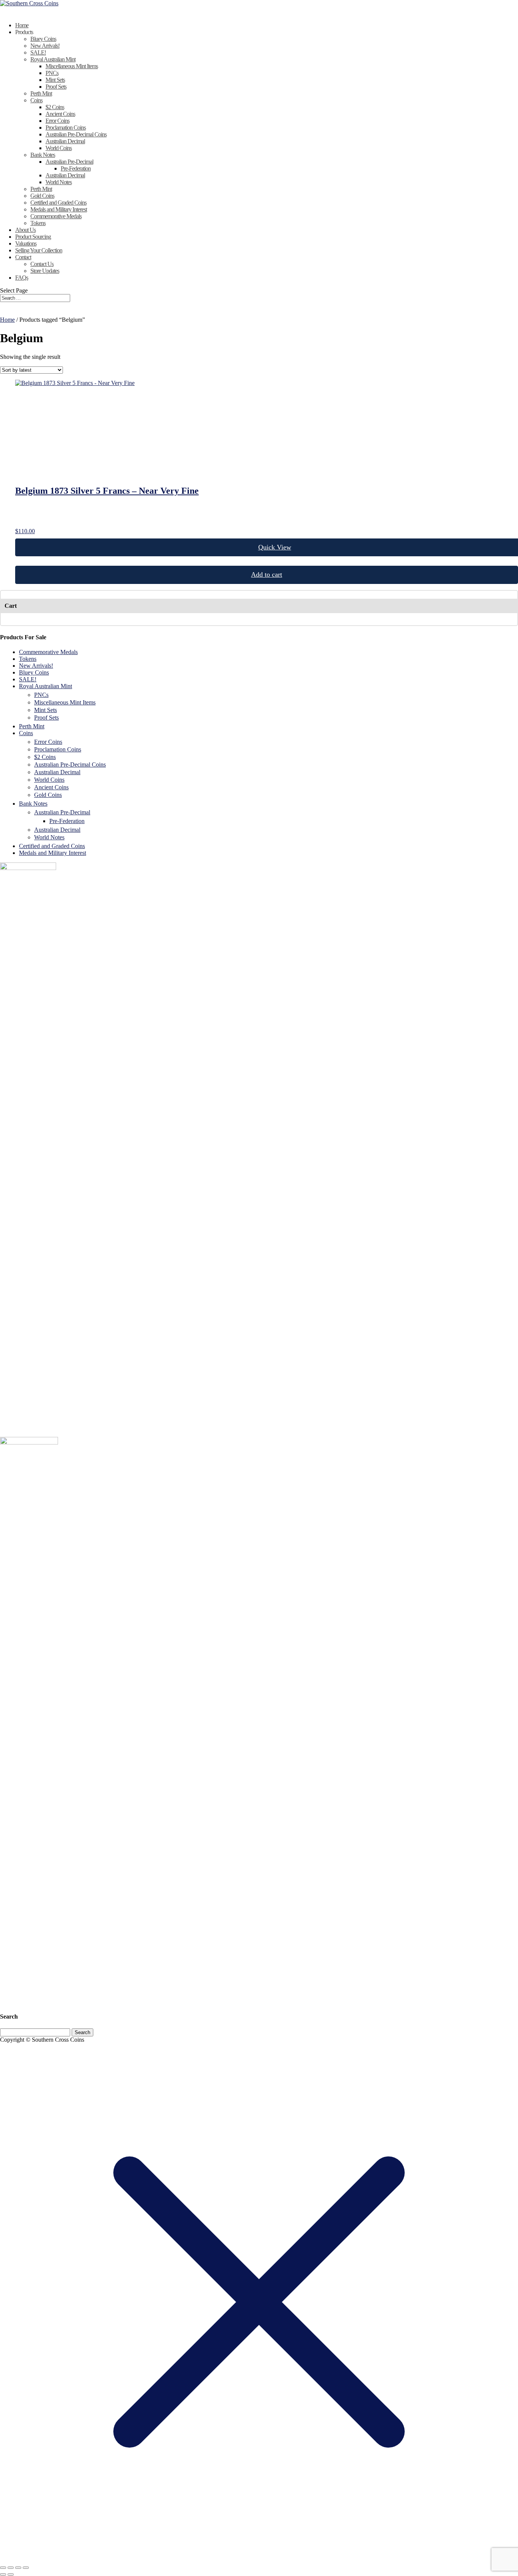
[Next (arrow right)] (11, 2574)
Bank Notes (43, 155)
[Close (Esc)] (26, 2568)
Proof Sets (56, 87)
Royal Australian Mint (53, 59)
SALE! (38, 52)
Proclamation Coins (66, 128)
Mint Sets (55, 80)
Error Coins (57, 121)
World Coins (59, 148)
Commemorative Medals (56, 216)
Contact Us (42, 264)
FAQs (22, 278)
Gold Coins (42, 196)
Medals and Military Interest (59, 209)
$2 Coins (55, 107)
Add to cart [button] (267, 574)
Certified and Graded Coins (58, 203)
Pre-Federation (76, 168)
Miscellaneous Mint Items (72, 66)
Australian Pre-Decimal (69, 162)
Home (7, 320)
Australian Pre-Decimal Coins (76, 134)
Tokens (38, 223)
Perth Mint (41, 93)
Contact (23, 257)
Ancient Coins (60, 114)
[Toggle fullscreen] (11, 2568)
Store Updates (45, 271)
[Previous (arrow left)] (3, 2574)
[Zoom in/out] (3, 2568)
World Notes (59, 182)
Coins (36, 100)
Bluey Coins (43, 39)
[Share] (18, 2568)
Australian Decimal (65, 141)
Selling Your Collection (39, 250)
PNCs (52, 73)
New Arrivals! (45, 46)
